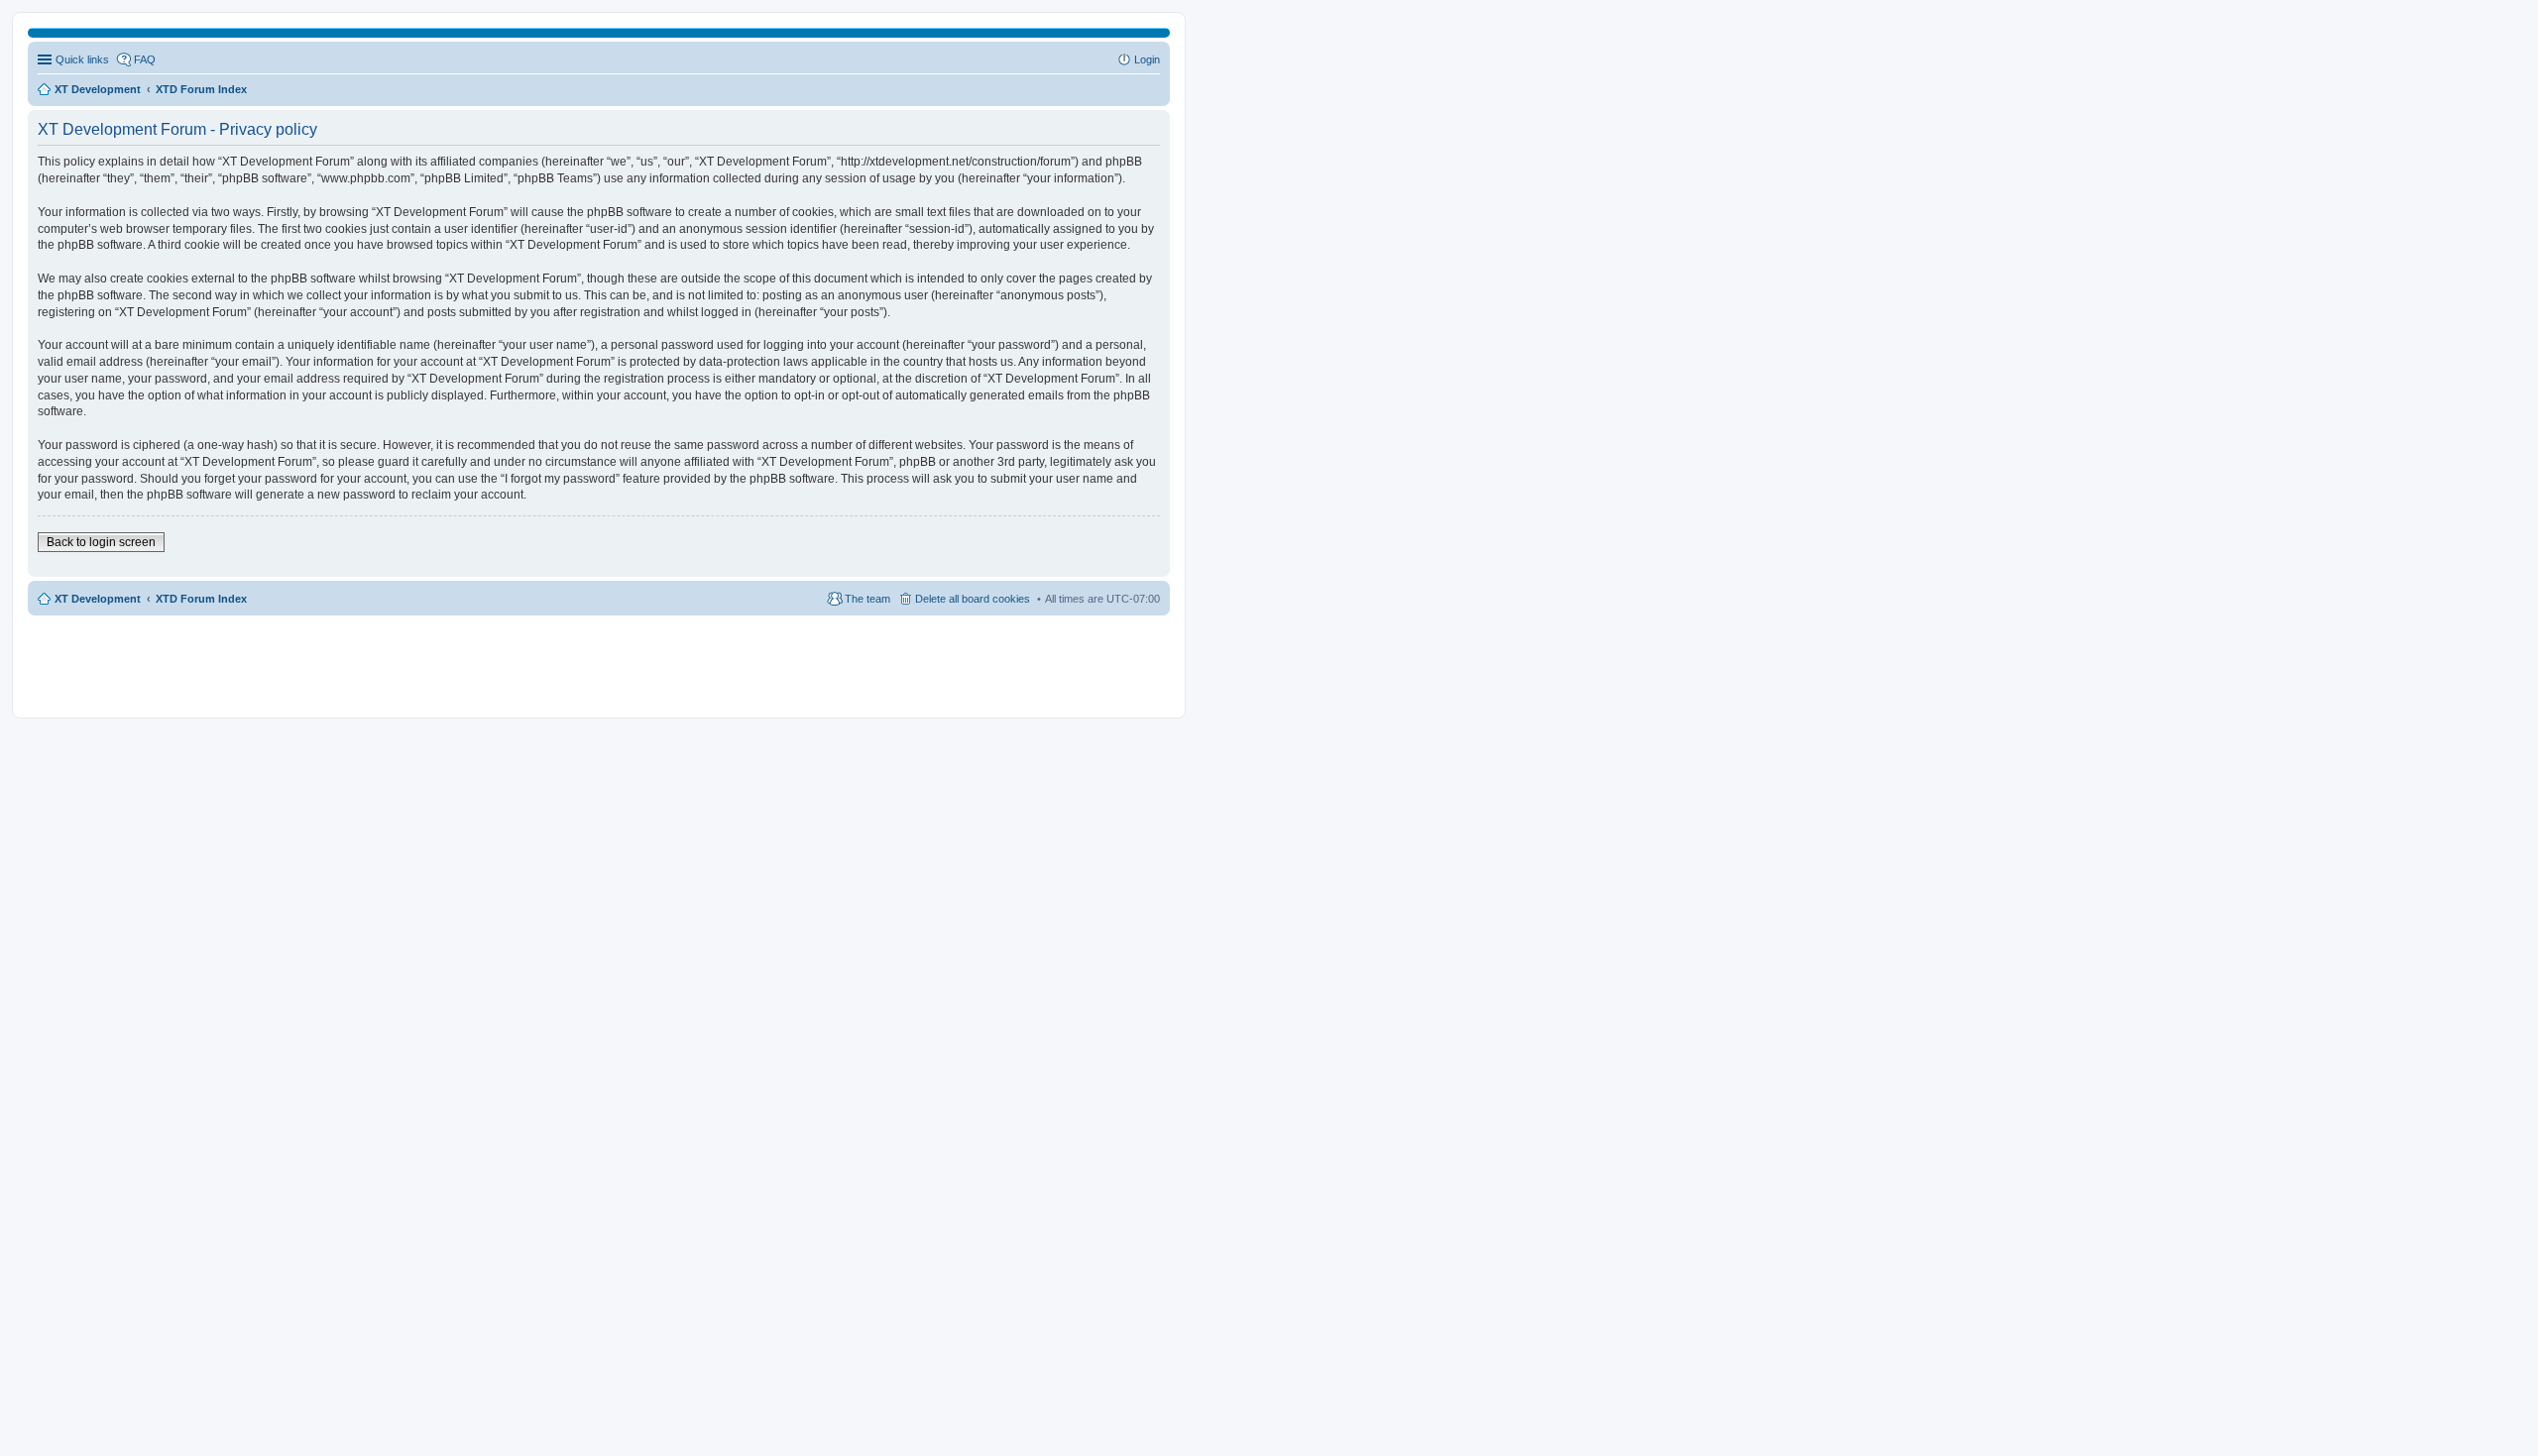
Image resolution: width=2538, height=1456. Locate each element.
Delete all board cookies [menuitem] (973, 599)
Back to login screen (101, 542)
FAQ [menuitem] (145, 59)
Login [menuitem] (1147, 59)
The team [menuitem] (867, 599)
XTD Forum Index (201, 599)
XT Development (98, 599)
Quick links (82, 59)
